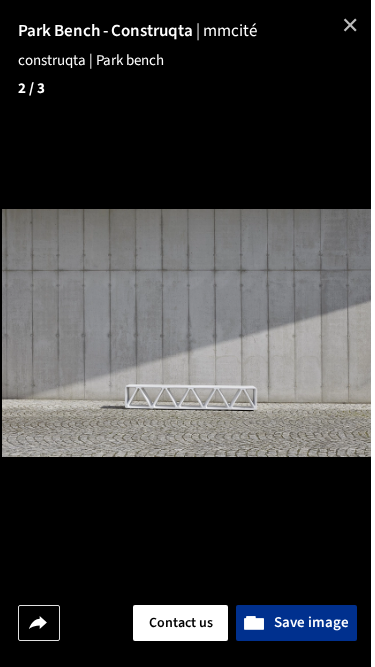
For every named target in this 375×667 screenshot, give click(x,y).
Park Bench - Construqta (110, 31)
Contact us (181, 623)
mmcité (230, 31)
